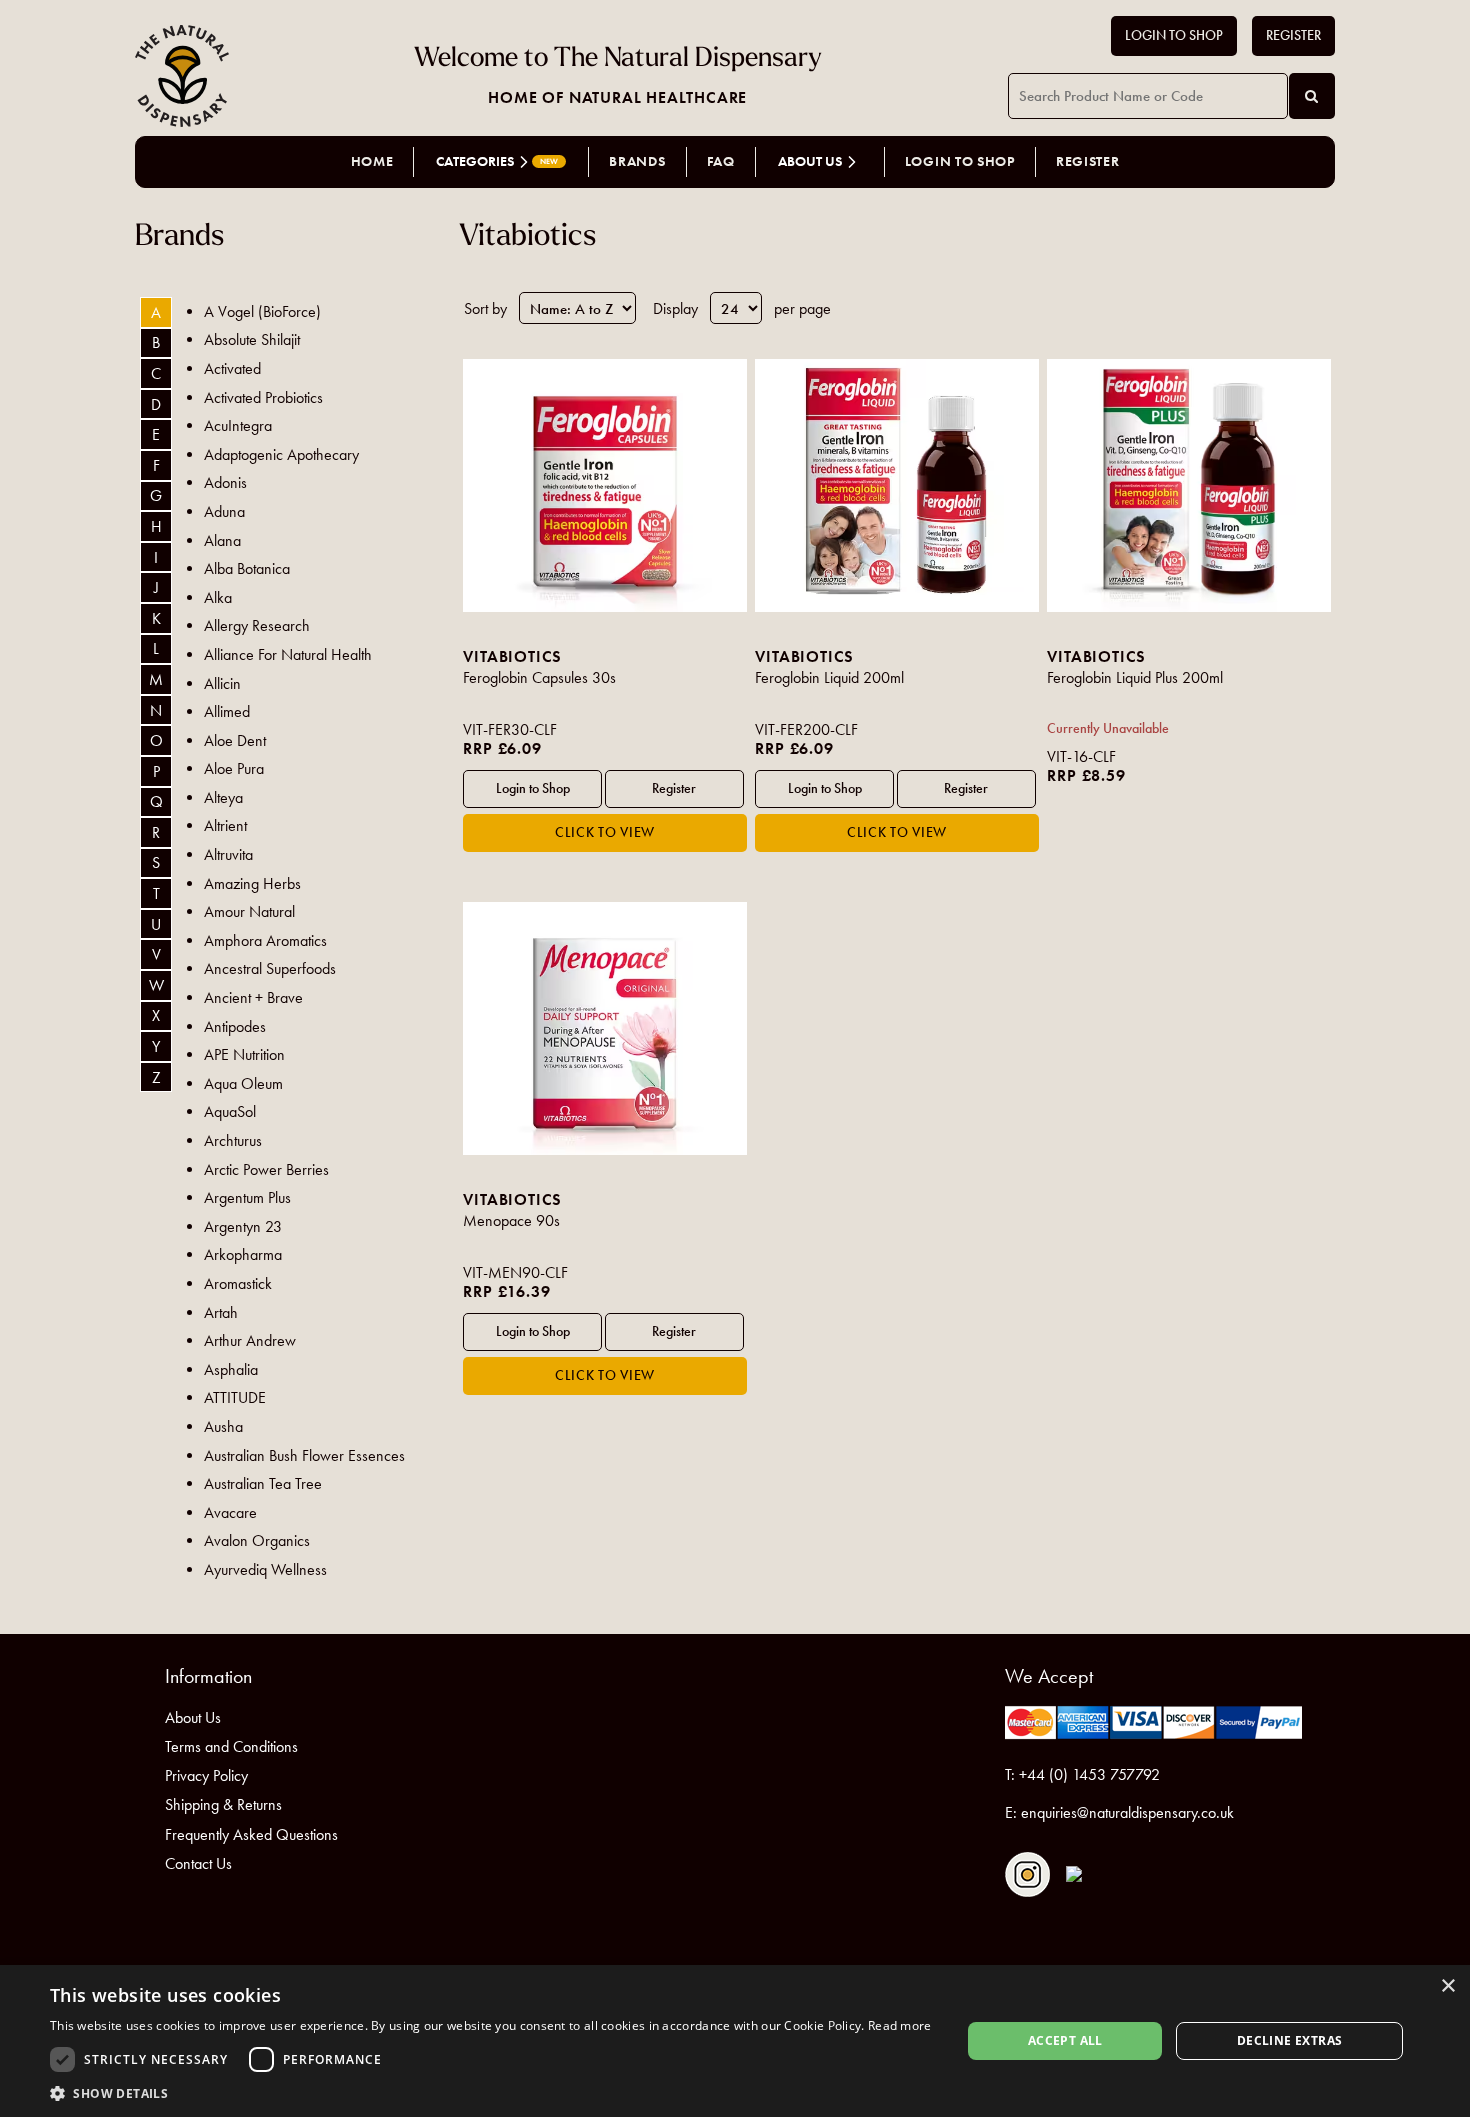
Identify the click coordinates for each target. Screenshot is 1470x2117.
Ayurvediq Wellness (265, 1569)
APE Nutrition (244, 1054)
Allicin (222, 683)
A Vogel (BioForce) (262, 311)
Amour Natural (249, 911)
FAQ (721, 161)
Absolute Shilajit (252, 339)
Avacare (230, 1512)
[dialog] (735, 2041)
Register (1293, 35)
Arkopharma (243, 1254)
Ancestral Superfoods (270, 968)
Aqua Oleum (243, 1083)
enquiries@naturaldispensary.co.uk (1127, 1812)
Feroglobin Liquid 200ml (829, 677)
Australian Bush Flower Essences (304, 1455)
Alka (218, 597)
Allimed (227, 711)
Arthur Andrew (250, 1340)
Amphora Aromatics (265, 940)
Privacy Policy (206, 1775)
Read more (900, 2025)
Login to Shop (1174, 35)
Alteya (223, 797)
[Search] (1312, 96)
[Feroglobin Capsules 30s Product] (604, 485)
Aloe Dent (235, 740)
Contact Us (198, 1863)
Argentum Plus (247, 1197)
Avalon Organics (257, 1540)
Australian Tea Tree (263, 1483)
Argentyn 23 (243, 1226)
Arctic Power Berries (266, 1169)
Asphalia (231, 1369)
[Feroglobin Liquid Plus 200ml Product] (1188, 485)
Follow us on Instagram (1027, 1874)
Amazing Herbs (252, 883)
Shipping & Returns (223, 1804)
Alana (222, 540)
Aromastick (238, 1283)
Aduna (224, 511)
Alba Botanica (247, 568)
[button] (491, 2092)
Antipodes (235, 1026)
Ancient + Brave (253, 997)
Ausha (223, 1426)
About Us (193, 1717)
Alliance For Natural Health (288, 654)
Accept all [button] (1065, 2040)
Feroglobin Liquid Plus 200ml (1135, 677)
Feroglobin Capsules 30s (539, 677)
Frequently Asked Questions (251, 1834)
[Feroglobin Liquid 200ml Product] (896, 485)
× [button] (1447, 1986)
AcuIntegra (238, 425)
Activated (232, 368)
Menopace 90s (511, 1220)
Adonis (225, 482)
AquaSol (230, 1111)
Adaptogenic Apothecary (281, 454)
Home (372, 161)
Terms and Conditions (231, 1746)
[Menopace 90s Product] (604, 1028)
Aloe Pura (234, 768)
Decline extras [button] (1290, 2040)
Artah (221, 1312)
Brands (637, 161)
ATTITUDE (235, 1397)
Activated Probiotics (263, 397)
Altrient (225, 825)
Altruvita (228, 854)
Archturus (233, 1140)
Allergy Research (257, 625)
